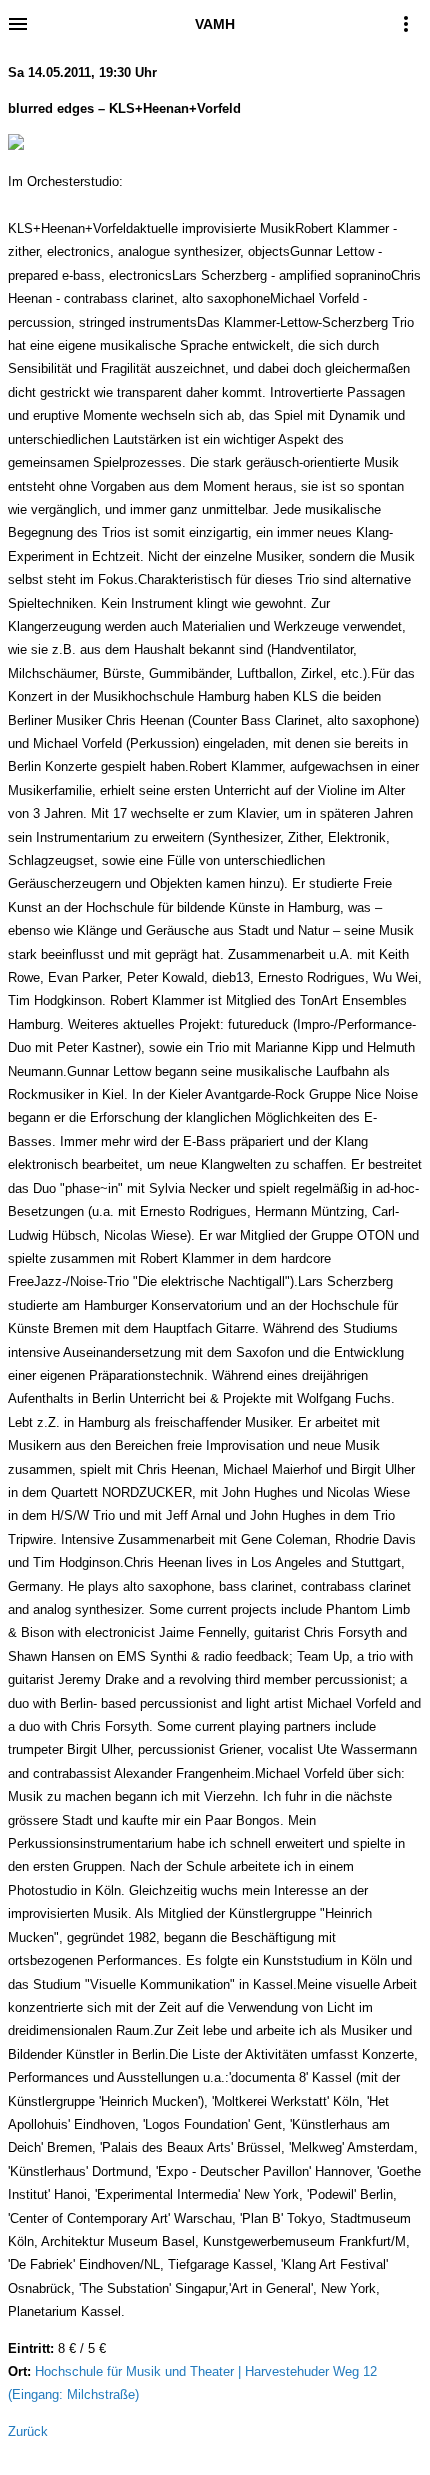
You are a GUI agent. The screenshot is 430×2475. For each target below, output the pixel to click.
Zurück (28, 2431)
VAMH (215, 24)
